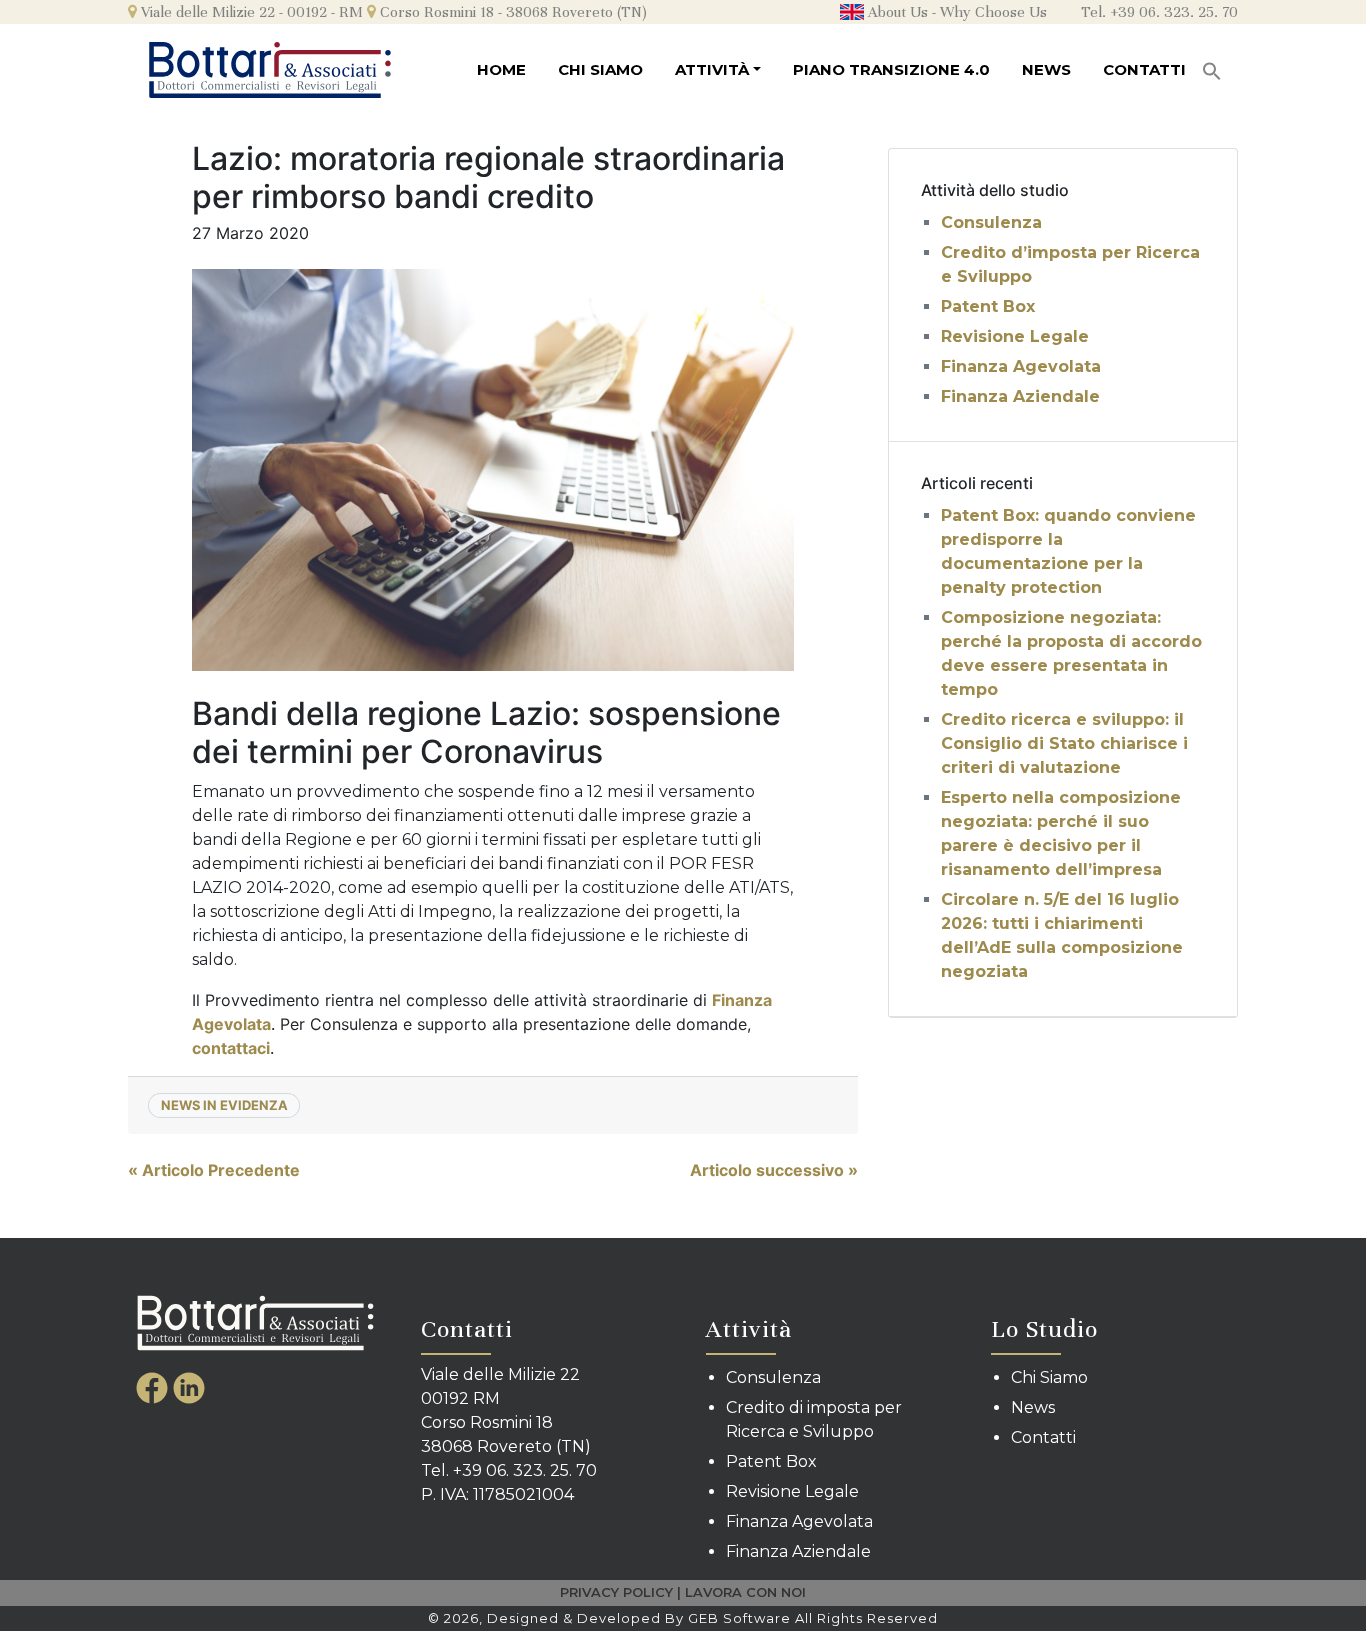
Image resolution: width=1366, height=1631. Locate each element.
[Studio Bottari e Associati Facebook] (154, 1387)
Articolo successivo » (774, 1170)
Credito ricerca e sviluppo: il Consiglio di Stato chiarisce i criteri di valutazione (1064, 743)
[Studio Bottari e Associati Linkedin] (189, 1387)
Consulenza (991, 222)
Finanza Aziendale (1020, 396)
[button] (1212, 64)
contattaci (231, 1048)
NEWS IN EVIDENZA (224, 1105)
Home (501, 69)
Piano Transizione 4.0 (891, 69)
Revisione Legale (1015, 336)
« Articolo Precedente (214, 1170)
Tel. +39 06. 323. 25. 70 (1159, 12)
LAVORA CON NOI (745, 1592)
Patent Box (988, 306)
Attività (712, 69)
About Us (896, 12)
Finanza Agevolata (1021, 366)
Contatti (1144, 69)
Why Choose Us (993, 12)
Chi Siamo (600, 69)
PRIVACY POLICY (616, 1592)
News (1046, 69)
